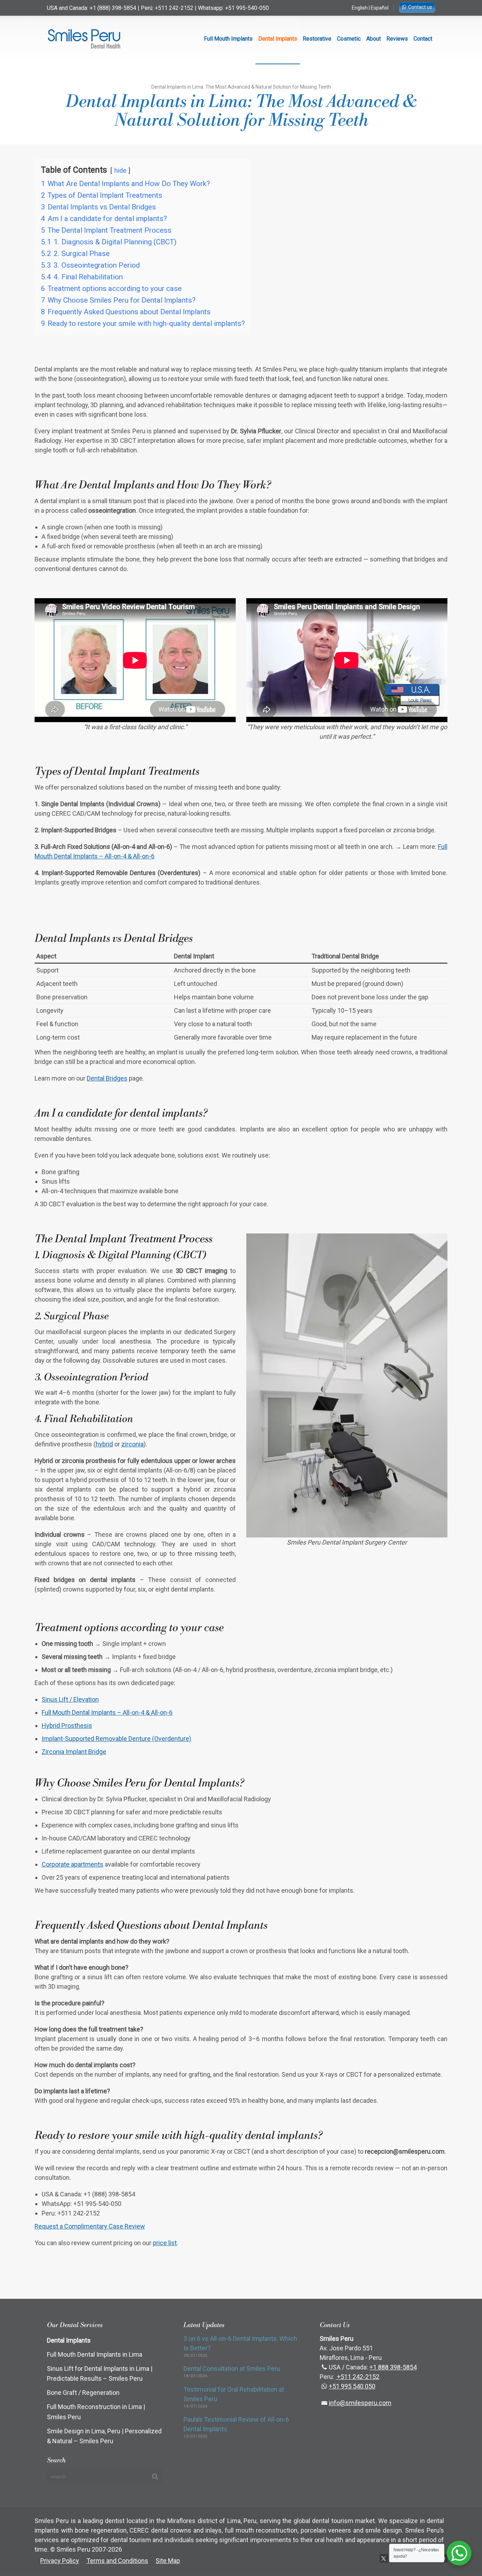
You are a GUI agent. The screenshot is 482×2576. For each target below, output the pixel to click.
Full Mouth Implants (228, 39)
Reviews (397, 39)
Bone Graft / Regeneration (83, 2393)
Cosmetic (349, 39)
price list (165, 2243)
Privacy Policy (60, 2561)
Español (380, 8)
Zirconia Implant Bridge (74, 1752)
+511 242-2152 (174, 8)
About (373, 39)
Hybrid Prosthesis (67, 1726)
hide (120, 171)
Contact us (420, 7)
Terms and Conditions (117, 2561)
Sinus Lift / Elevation (70, 1699)
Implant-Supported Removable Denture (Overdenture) (116, 1739)
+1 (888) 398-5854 (113, 8)
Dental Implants (278, 39)
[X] (384, 2558)
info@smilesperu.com (360, 2403)
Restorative (317, 39)
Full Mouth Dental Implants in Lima (95, 2354)
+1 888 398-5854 (393, 2367)
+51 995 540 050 (352, 2386)
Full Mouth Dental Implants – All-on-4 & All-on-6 (107, 1712)
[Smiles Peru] (84, 39)
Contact (423, 39)
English (360, 8)
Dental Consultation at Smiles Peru (232, 2369)
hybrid (104, 1444)
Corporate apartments (73, 1864)
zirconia (132, 1444)
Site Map (168, 2561)
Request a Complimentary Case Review (90, 2226)
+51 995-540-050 (247, 8)
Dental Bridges (107, 1078)
